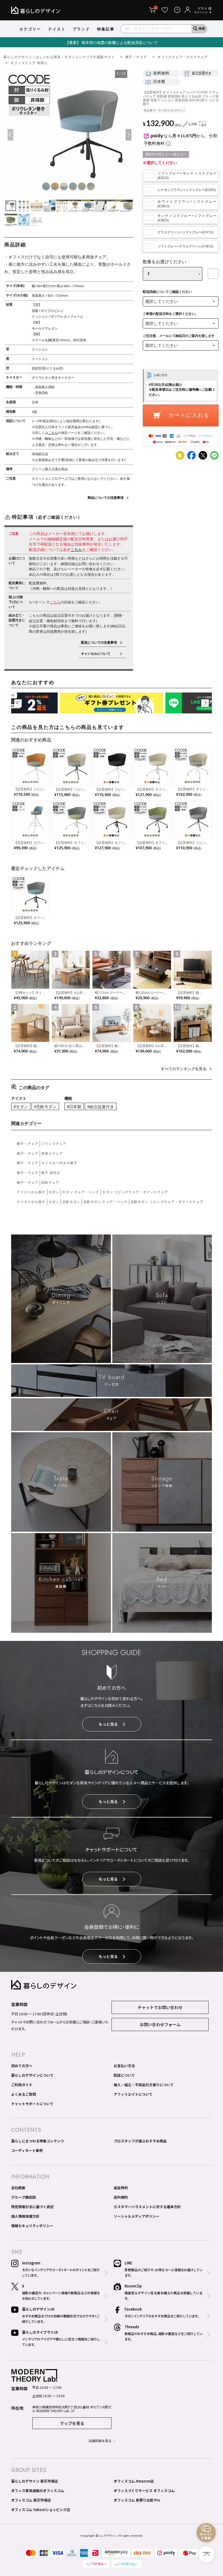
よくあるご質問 (24, 2094)
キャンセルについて (99, 654)
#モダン (21, 1107)
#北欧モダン (45, 1107)
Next (128, 135)
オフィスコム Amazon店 (134, 2481)
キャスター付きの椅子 (59, 1163)
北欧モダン (71, 1202)
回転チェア (50, 1183)
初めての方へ (22, 2066)
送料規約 (121, 2197)
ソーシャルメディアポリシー (137, 2216)
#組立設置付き (101, 1107)
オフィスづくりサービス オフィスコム (144, 2491)
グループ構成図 (23, 2197)
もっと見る (108, 1724)
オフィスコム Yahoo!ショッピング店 (41, 2510)
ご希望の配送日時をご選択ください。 (171, 314)
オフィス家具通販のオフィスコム (38, 2491)
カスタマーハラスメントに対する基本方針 (147, 2207)
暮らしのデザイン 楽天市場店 (35, 2481)
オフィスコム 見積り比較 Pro (137, 2500)
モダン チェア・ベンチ (81, 1192)
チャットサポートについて (32, 2104)
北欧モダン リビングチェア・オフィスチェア (167, 1202)
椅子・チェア (136, 57)
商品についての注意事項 (106, 498)
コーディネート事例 (27, 2150)
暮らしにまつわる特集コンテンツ (38, 2141)
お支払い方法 (124, 2066)
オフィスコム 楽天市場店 (31, 2500)
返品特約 (121, 2188)
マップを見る (72, 2423)
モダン (54, 1192)
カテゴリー (30, 29)
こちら (53, 433)
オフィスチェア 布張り (29, 63)
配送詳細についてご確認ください (167, 292)
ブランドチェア (54, 1144)
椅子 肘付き (51, 1173)
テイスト (57, 29)
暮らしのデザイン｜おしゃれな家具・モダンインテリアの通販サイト (59, 57)
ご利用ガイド (22, 2085)
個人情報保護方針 (25, 2216)
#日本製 (74, 1107)
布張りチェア (52, 1154)
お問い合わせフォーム (160, 2024)
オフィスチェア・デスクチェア (183, 57)
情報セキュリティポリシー (32, 2226)
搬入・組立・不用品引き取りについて (144, 2085)
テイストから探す (31, 1192)
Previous (10, 135)
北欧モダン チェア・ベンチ (105, 1202)
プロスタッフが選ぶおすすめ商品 (140, 2141)
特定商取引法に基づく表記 (32, 2207)
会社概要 (18, 2188)
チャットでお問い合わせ (160, 2007)
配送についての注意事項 (99, 643)
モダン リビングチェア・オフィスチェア (135, 1192)
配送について (124, 2075)
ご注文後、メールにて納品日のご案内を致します (179, 336)
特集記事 (106, 29)
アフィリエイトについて (133, 2094)
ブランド (81, 29)
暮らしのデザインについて (32, 2075)
